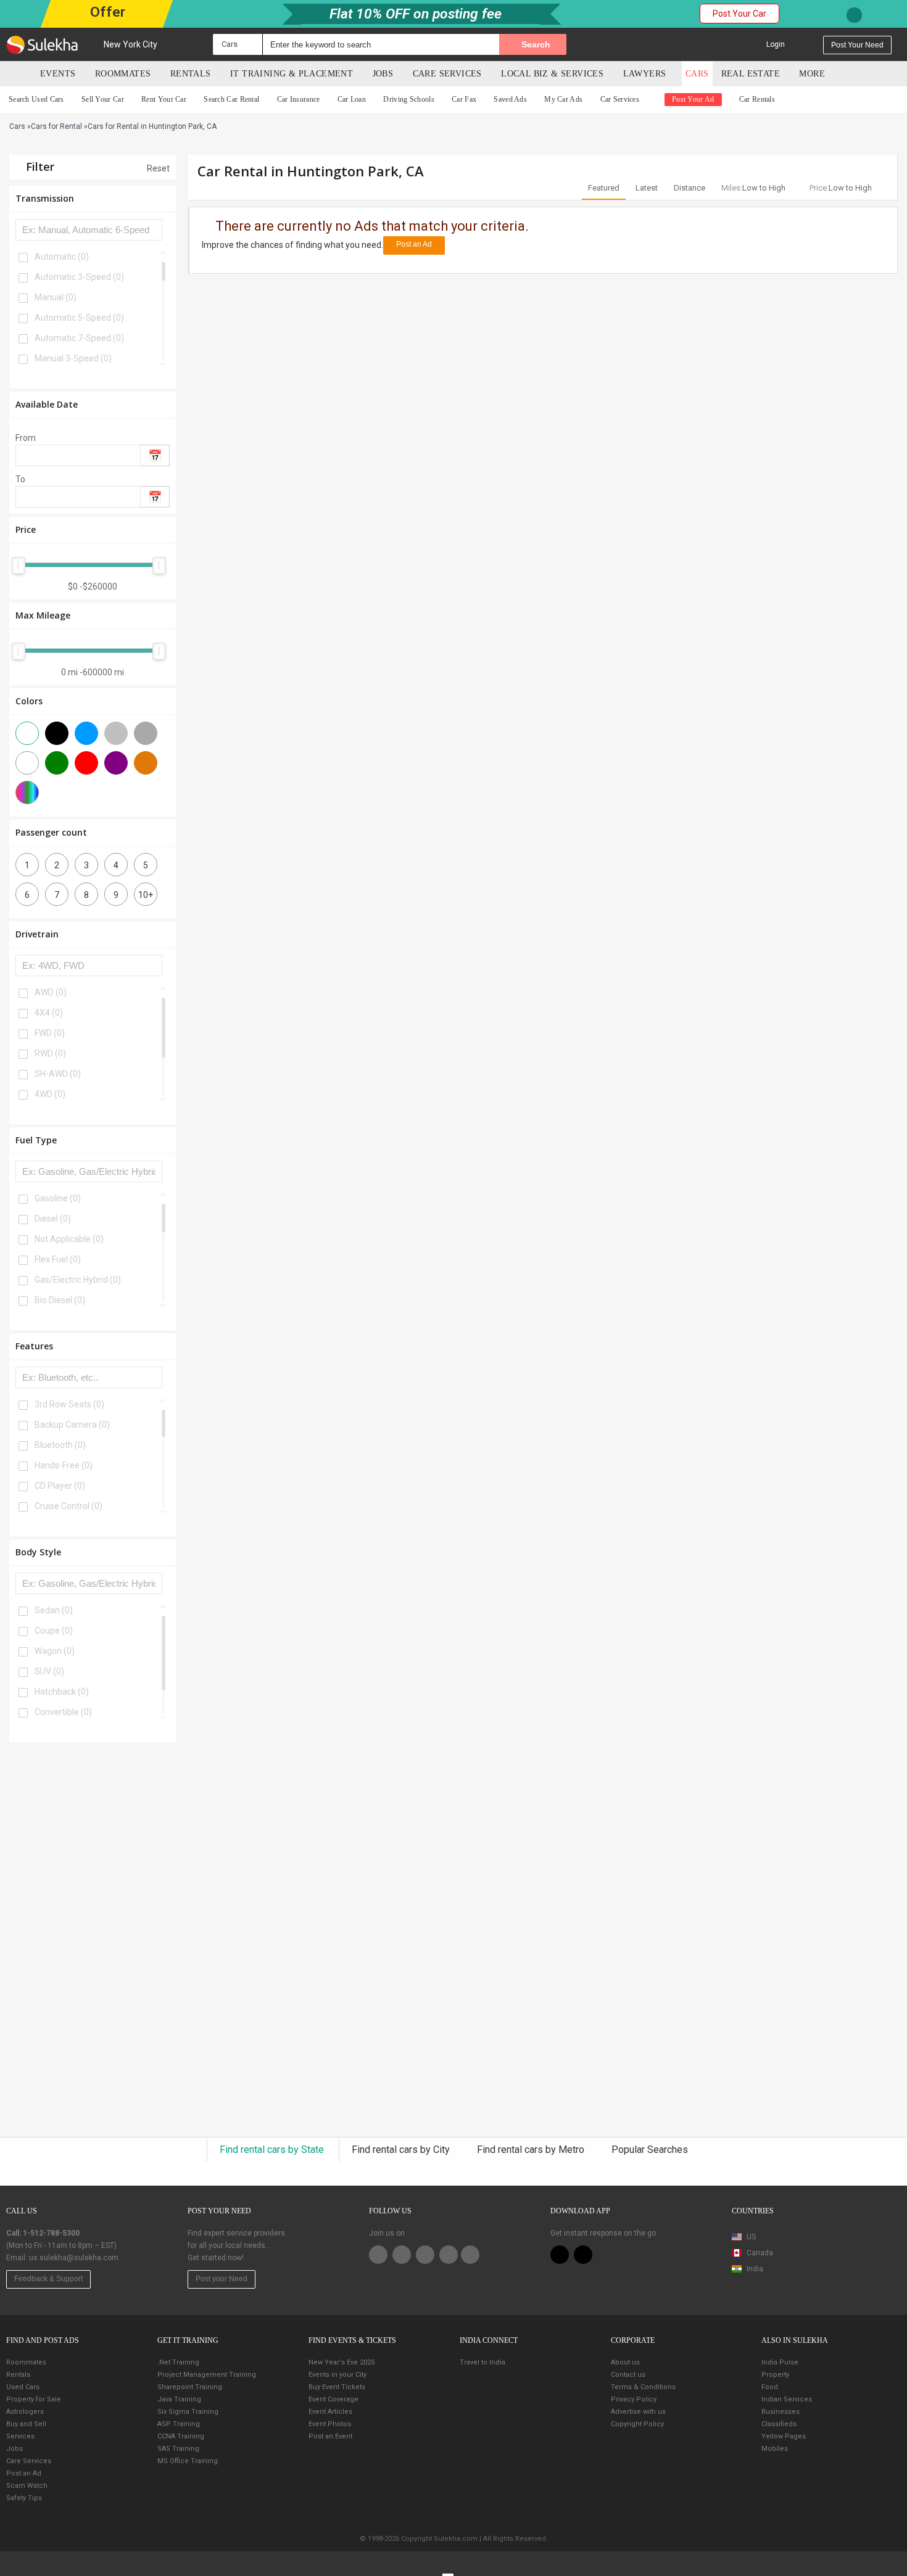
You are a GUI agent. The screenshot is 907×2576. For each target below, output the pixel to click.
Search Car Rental (231, 99)
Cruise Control (68, 1506)
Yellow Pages (784, 2436)
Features (34, 1346)
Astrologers (25, 2412)
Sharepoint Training (190, 2387)
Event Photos (330, 2424)
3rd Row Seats (69, 1404)
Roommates (123, 74)
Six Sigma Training (188, 2412)
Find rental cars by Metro (532, 2150)
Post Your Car (739, 14)
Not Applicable (69, 1239)
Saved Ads (510, 99)
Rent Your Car (164, 99)
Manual (56, 297)
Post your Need (222, 2279)
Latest (647, 188)
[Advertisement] (93, 1940)
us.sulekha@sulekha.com (74, 2258)
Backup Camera (72, 1425)
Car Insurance (299, 99)
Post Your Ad (693, 99)
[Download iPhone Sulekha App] (560, 2255)
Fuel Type (36, 1140)
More (813, 74)
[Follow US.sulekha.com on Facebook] (378, 2255)
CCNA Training (181, 2436)
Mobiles (775, 2449)
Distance (690, 188)
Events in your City (338, 2375)
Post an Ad (414, 244)
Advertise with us (638, 2412)
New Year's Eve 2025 (342, 2362)
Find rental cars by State (273, 2150)
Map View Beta (757, 2287)
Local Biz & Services (552, 74)
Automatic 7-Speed (79, 338)
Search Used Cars (36, 99)
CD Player (60, 1486)
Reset (157, 168)
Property (775, 2375)
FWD (50, 1033)
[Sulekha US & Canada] (42, 44)
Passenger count (51, 832)
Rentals (191, 74)
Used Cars (23, 2387)
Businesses (781, 2412)
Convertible (63, 1712)
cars (697, 74)
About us (625, 2362)
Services (20, 2436)
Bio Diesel (60, 1300)
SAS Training (178, 2449)
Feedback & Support (48, 2279)
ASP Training (179, 2424)
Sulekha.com (17, 76)
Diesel (53, 1219)
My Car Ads (563, 99)
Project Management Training (207, 2375)
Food (770, 2387)
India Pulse (780, 2362)
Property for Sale (34, 2399)
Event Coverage (333, 2399)
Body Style (38, 1552)
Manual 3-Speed (73, 358)
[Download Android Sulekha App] (583, 2255)
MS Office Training (188, 2461)
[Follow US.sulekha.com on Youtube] (470, 2255)
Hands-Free (64, 1465)
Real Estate (751, 74)
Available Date (47, 404)
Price (26, 529)
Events (58, 74)
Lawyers (645, 74)
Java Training (179, 2399)
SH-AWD (58, 1074)
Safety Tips (24, 2498)
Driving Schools (409, 99)
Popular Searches (650, 2150)
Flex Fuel (58, 1259)
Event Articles (330, 2412)
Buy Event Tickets (337, 2387)
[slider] (19, 566)
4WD (50, 1094)
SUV (49, 1671)
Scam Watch (27, 2486)
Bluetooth (60, 1445)
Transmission (45, 198)
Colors (29, 701)
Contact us (628, 2375)
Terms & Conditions (643, 2387)
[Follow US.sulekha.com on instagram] (449, 2255)
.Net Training (178, 2362)
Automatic (62, 257)
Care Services (447, 74)
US (750, 2237)
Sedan (54, 1610)
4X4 (49, 1013)
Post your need (857, 45)
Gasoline (58, 1198)
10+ (146, 895)
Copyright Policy (637, 2424)
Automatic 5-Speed (79, 318)
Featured (604, 188)
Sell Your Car (103, 99)
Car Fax (464, 99)
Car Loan (352, 99)
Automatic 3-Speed (79, 277)
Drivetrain (37, 934)
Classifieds (779, 2424)
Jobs (383, 74)
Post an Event (330, 2436)
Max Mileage (43, 615)
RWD (50, 1053)
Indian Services (787, 2399)
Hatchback (62, 1692)
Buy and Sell (26, 2424)
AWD (51, 992)
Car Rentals (757, 99)
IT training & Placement (292, 74)
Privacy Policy (634, 2399)
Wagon (55, 1651)
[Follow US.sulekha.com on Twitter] (402, 2255)
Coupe (54, 1631)
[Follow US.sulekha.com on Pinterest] (425, 2255)
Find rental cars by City (402, 2150)
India (754, 2269)
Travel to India (482, 2362)
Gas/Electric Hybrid (78, 1280)
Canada (759, 2253)
